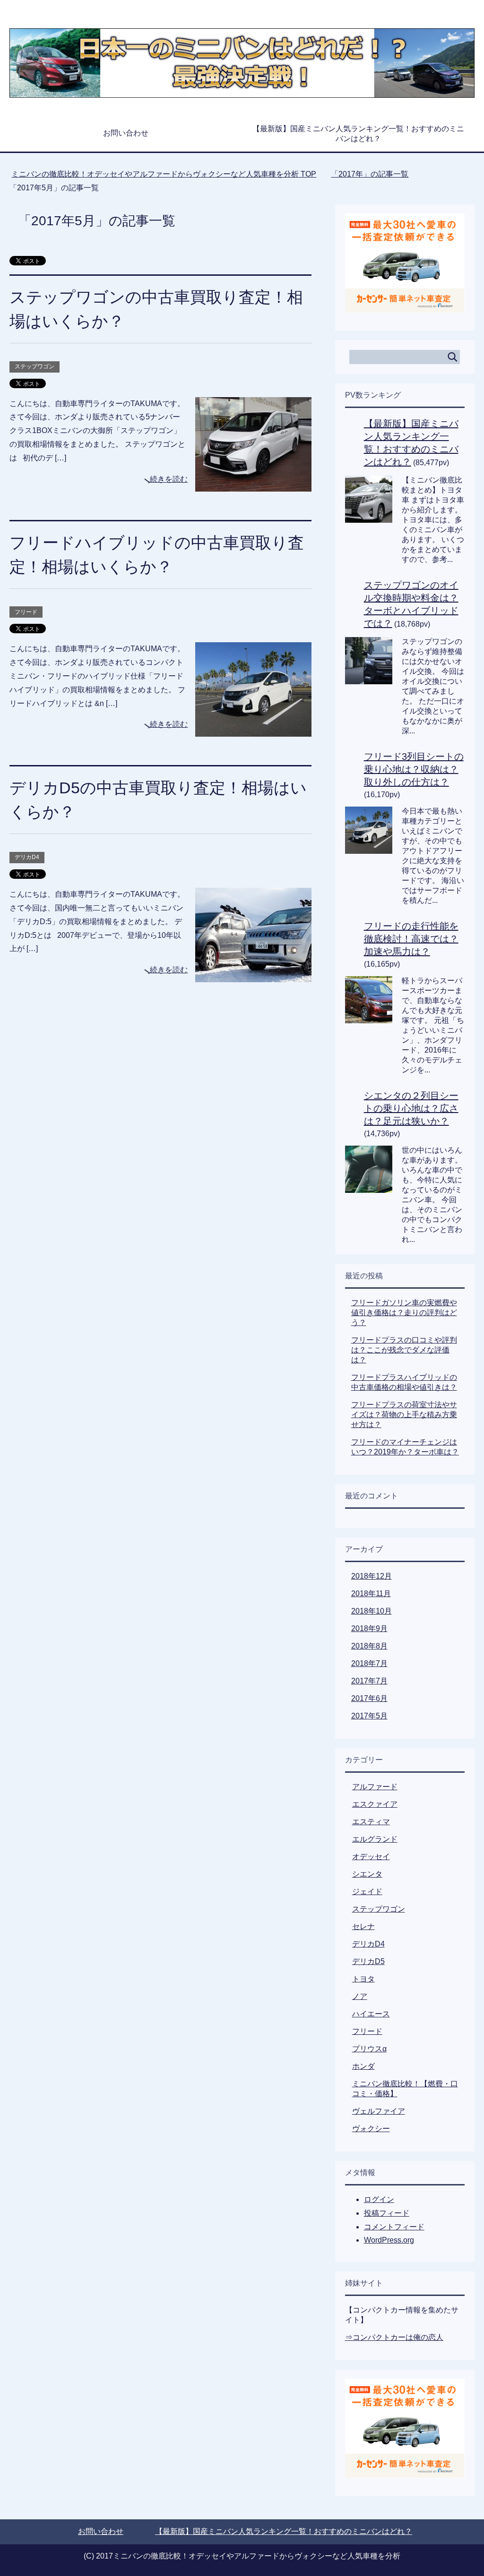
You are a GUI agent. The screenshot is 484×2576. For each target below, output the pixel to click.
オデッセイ (371, 1857)
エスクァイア (375, 1804)
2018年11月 (371, 1594)
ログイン (379, 2199)
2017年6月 (369, 1698)
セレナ (363, 1926)
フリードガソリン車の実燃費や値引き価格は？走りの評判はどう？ (404, 1313)
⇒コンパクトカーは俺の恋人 (394, 2337)
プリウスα (369, 2049)
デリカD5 (368, 1961)
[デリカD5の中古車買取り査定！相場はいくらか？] (253, 975)
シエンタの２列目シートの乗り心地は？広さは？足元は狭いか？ (411, 1108)
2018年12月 (372, 1576)
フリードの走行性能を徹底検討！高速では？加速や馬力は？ (411, 939)
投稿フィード (387, 2213)
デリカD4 (27, 857)
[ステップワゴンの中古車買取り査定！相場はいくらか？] (253, 484)
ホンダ (363, 2066)
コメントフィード (394, 2227)
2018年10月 (372, 1611)
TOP (169, 174)
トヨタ (363, 1979)
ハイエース (371, 2014)
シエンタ (367, 1874)
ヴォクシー (371, 2129)
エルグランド (375, 1839)
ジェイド (367, 1892)
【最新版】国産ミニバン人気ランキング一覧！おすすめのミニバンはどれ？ (358, 134)
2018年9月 (369, 1628)
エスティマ (371, 1822)
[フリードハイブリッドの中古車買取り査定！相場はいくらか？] (253, 730)
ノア (360, 1996)
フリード (26, 612)
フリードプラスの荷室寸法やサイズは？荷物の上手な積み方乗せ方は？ (404, 1415)
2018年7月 (369, 1663)
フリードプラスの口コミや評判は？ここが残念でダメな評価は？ (404, 1350)
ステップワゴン (35, 366)
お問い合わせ (126, 133)
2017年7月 (369, 1681)
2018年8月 (369, 1646)
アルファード (375, 1787)
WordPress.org (389, 2240)
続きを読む (169, 479)
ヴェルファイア (379, 2111)
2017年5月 (369, 1716)
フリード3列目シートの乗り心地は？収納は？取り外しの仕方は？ (414, 769)
